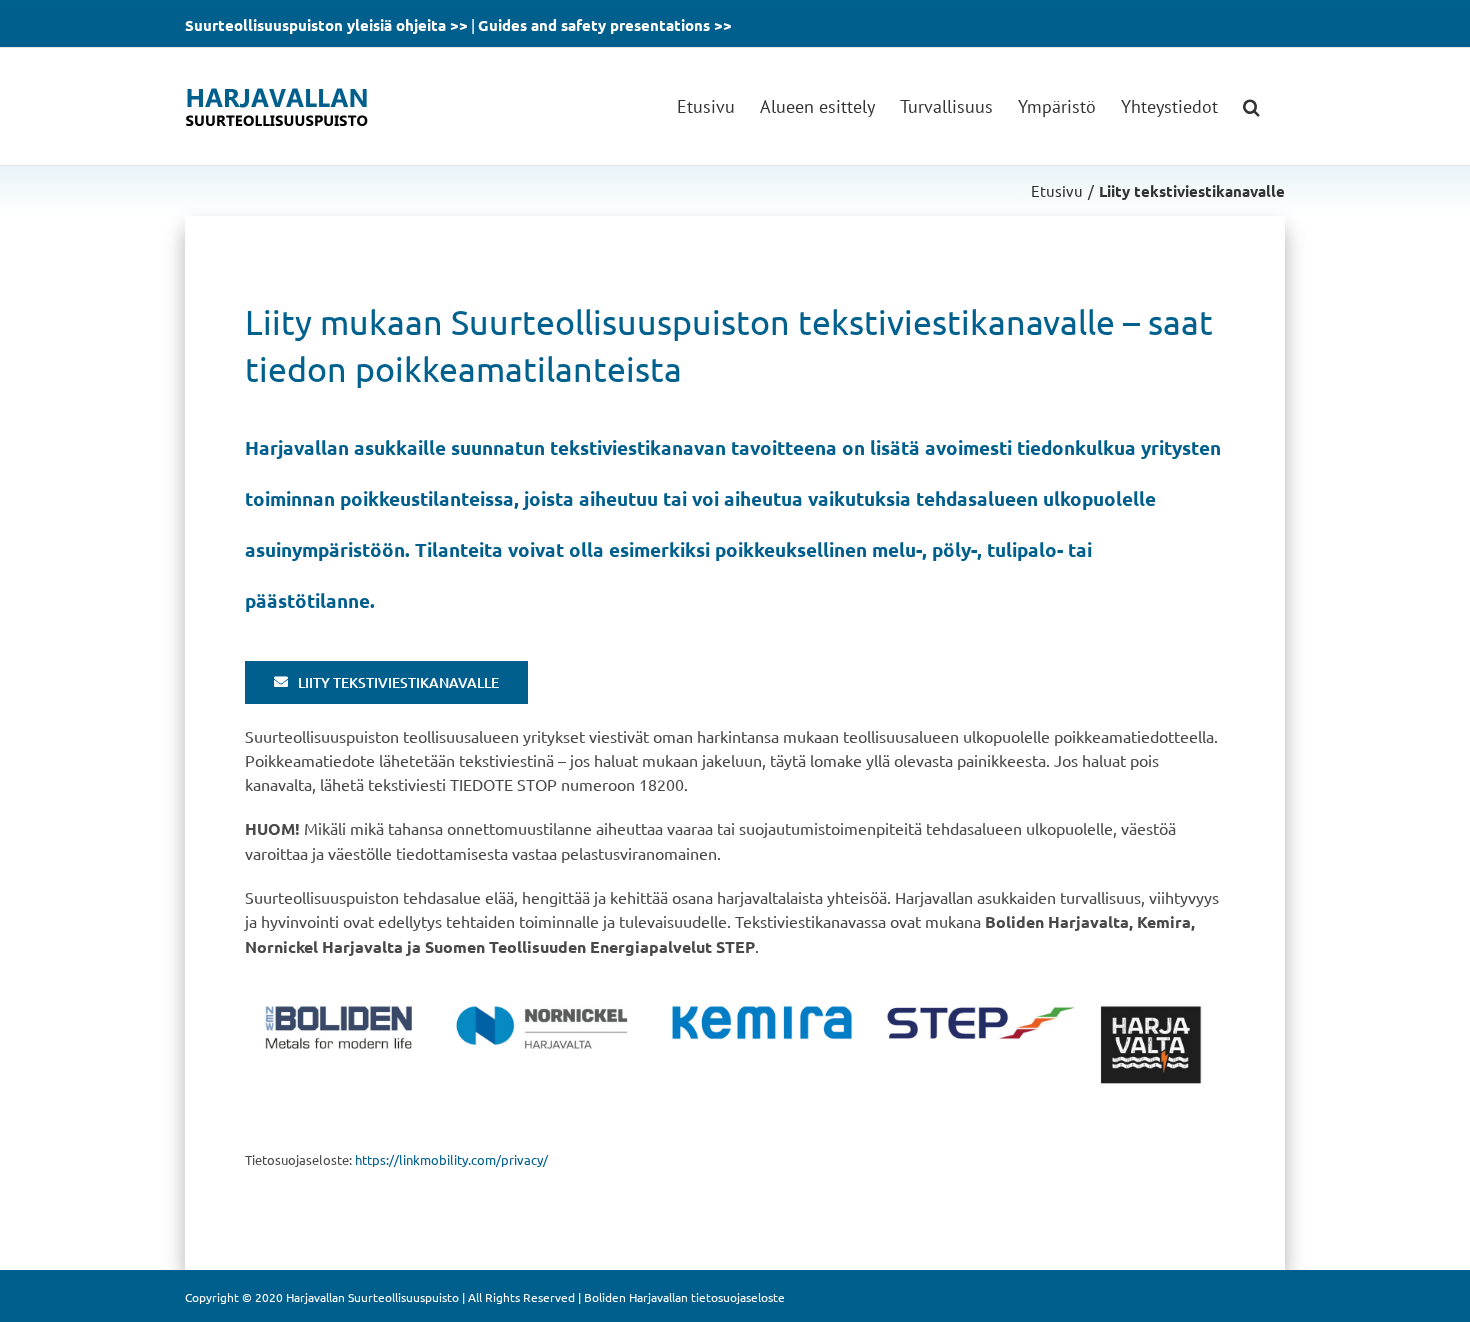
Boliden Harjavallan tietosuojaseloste (684, 1297)
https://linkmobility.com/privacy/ (451, 1159)
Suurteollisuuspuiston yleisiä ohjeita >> (326, 25)
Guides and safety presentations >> (605, 25)
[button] (1251, 106)
